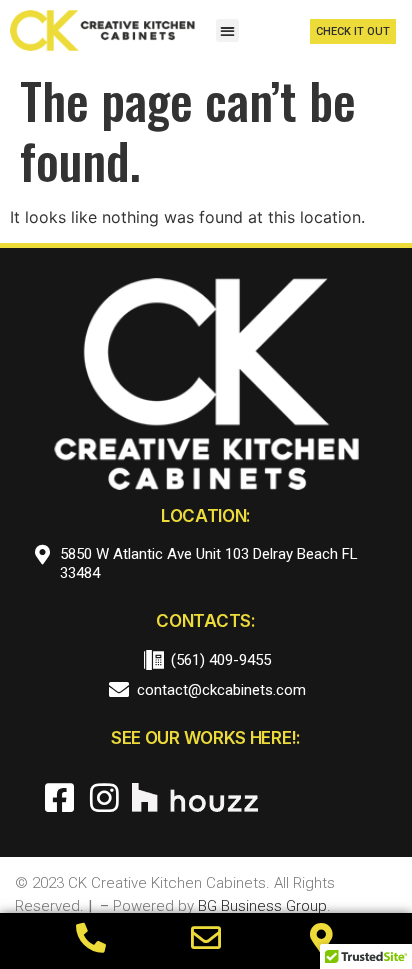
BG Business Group (262, 906)
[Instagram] (105, 797)
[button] (227, 30)
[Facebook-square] (60, 797)
